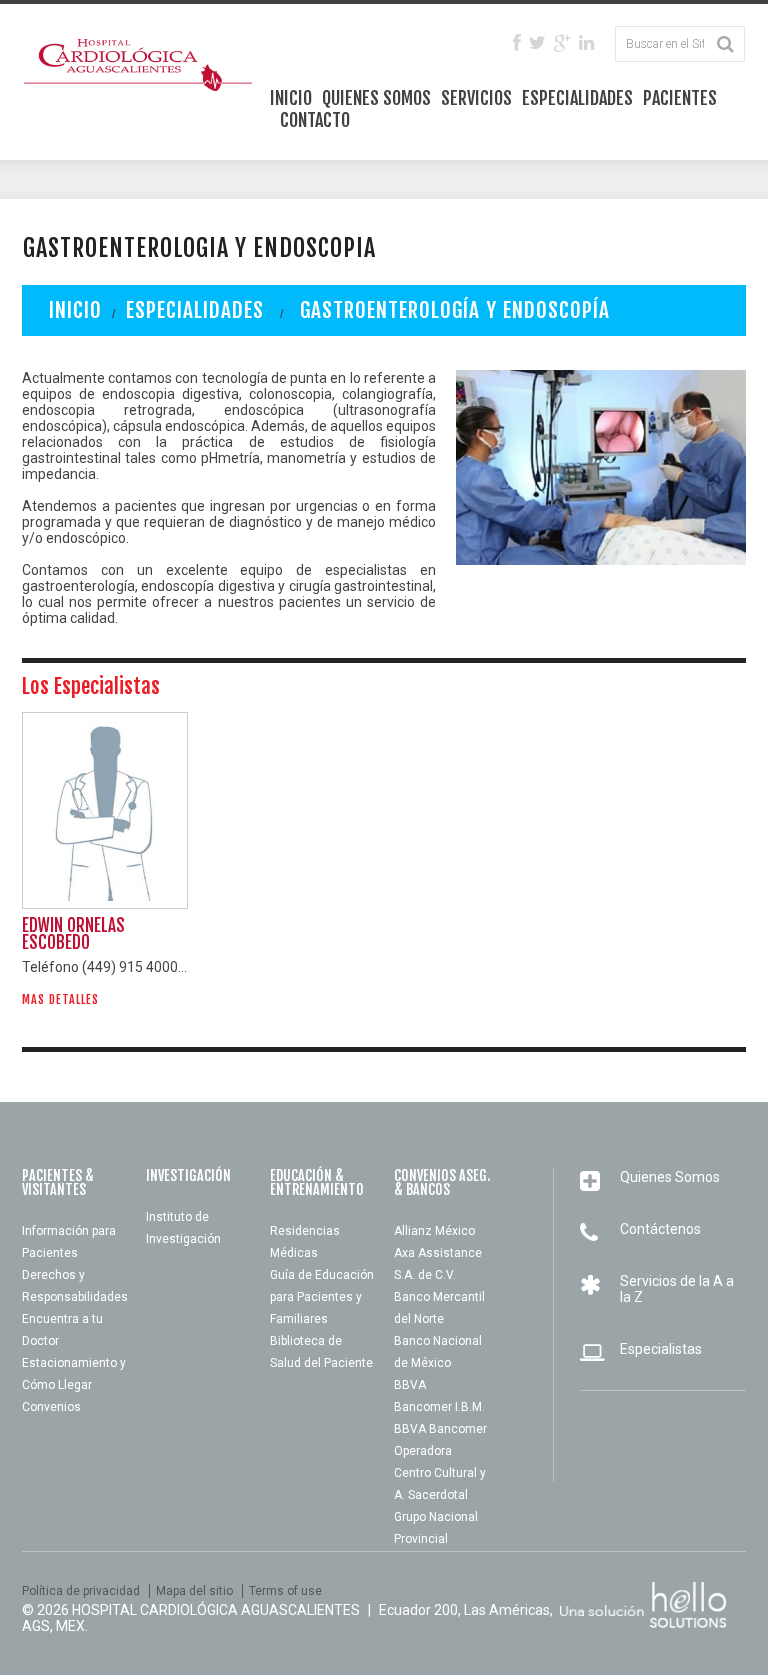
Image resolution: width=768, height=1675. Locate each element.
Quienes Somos (376, 98)
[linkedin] (586, 44)
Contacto (315, 120)
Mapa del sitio (194, 1591)
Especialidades (577, 98)
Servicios (476, 98)
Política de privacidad (81, 1591)
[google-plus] (562, 44)
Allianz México (434, 1231)
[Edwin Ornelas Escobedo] (105, 810)
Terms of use (285, 1591)
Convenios (51, 1407)
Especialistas (661, 1349)
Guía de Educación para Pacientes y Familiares (322, 1297)
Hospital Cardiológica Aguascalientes (216, 1610)
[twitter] (537, 44)
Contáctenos (660, 1229)
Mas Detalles (60, 1000)
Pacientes (680, 98)
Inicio (291, 98)
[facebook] (517, 44)
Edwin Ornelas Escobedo (73, 934)
